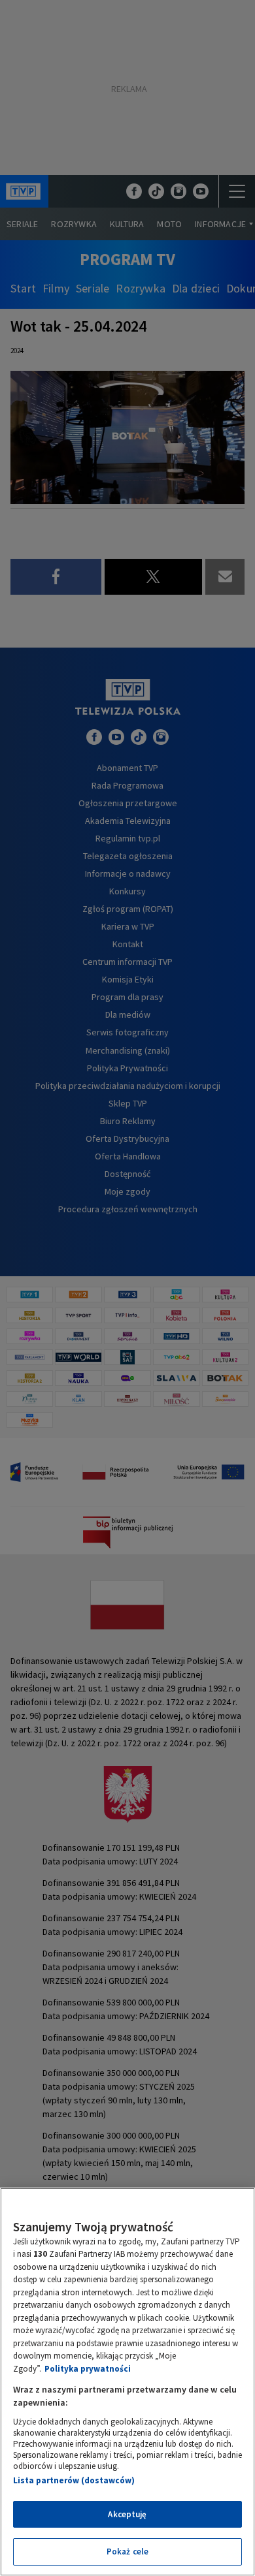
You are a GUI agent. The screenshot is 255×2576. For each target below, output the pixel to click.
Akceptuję (127, 2514)
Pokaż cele (127, 2552)
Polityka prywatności (88, 2369)
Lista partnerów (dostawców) (74, 2480)
